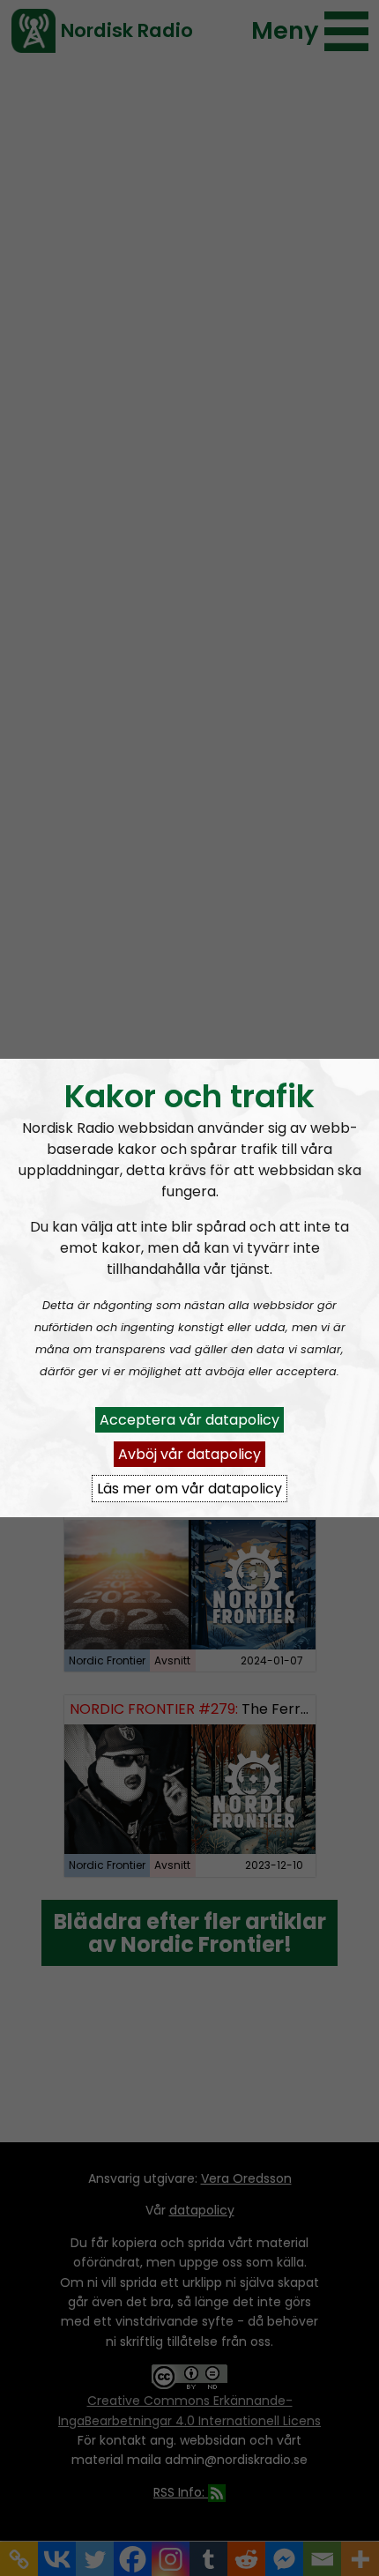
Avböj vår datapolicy (189, 1454)
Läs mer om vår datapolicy (189, 1489)
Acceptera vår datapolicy (189, 1420)
